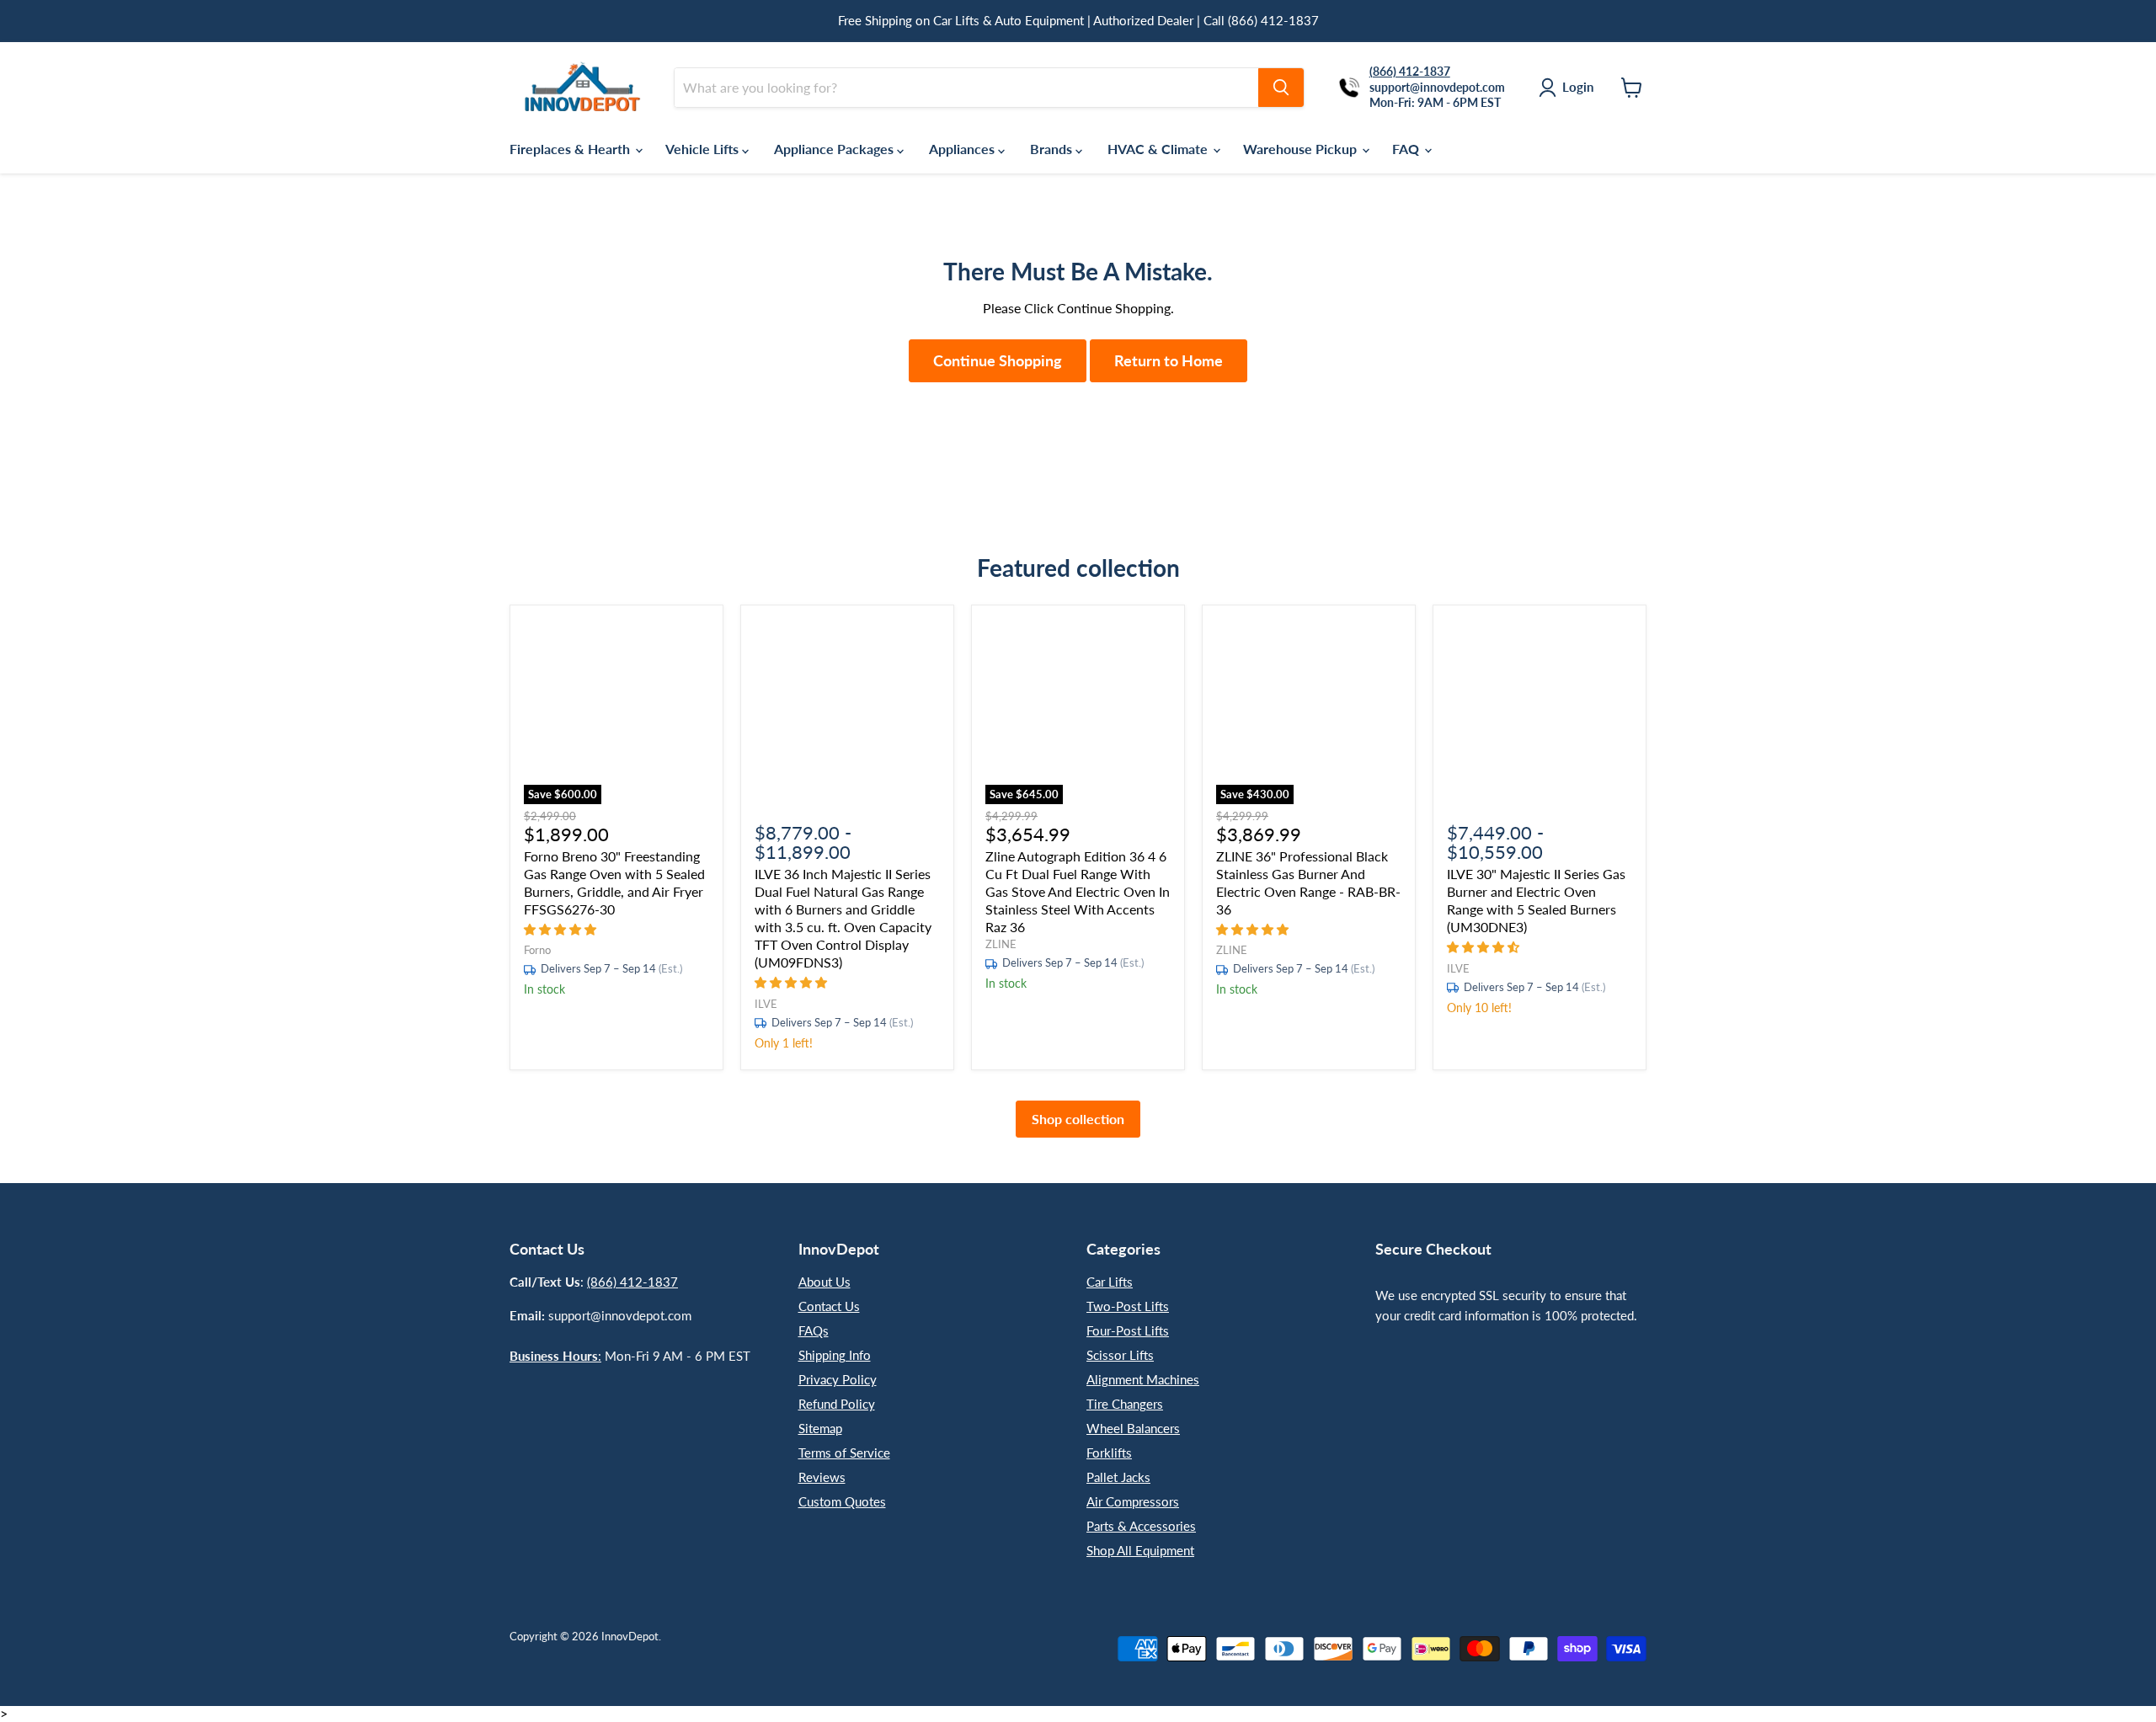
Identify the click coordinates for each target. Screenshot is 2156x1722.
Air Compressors (1133, 1501)
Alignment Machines (1143, 1379)
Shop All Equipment (1140, 1550)
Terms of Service (844, 1453)
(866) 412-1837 (632, 1282)
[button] (562, 928)
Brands (1053, 149)
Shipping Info (835, 1355)
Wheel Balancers (1133, 1428)
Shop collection (1078, 1119)
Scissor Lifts (1120, 1355)
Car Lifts (1110, 1282)
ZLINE (1001, 944)
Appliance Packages (835, 149)
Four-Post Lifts (1128, 1330)
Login (1578, 87)
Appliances (963, 149)
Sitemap (820, 1428)
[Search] (1281, 88)
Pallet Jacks (1118, 1477)
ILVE (766, 1004)
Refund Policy (837, 1404)
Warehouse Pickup (1302, 149)
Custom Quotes (842, 1501)
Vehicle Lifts (704, 149)
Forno (537, 950)
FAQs (814, 1330)
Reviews (822, 1477)
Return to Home (1169, 360)
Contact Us (829, 1306)
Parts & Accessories (1141, 1526)
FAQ (1407, 149)
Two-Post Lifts (1128, 1306)
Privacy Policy (838, 1379)
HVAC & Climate (1159, 149)
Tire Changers (1125, 1404)
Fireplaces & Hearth (571, 149)
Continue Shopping (998, 360)
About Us (825, 1282)
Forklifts (1109, 1453)
